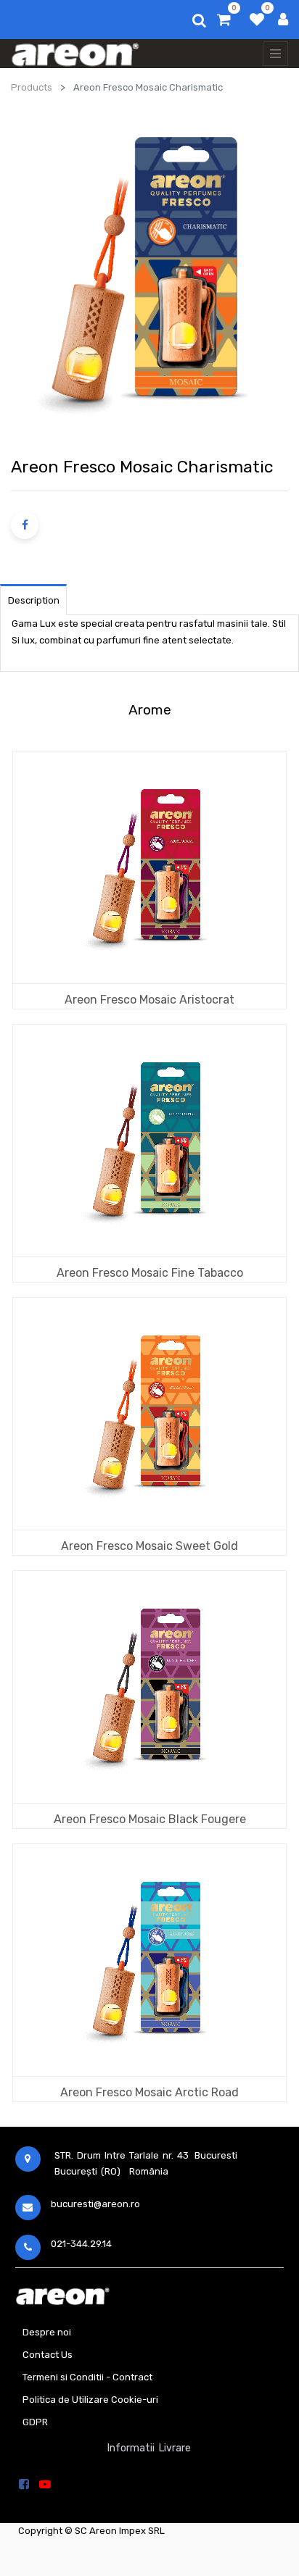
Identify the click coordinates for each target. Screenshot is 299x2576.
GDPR (35, 2422)
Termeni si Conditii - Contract (87, 2377)
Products (32, 87)
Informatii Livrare (149, 2448)
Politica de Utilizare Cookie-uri (90, 2400)
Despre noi (47, 2332)
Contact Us (48, 2355)
